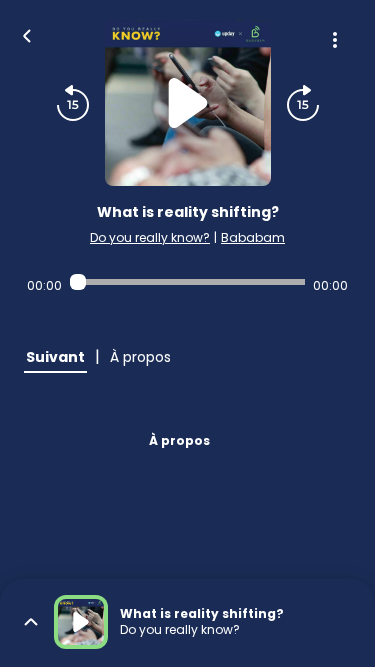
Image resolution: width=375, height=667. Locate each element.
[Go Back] (27, 34)
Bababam (253, 237)
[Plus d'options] (335, 40)
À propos (179, 440)
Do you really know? (150, 237)
